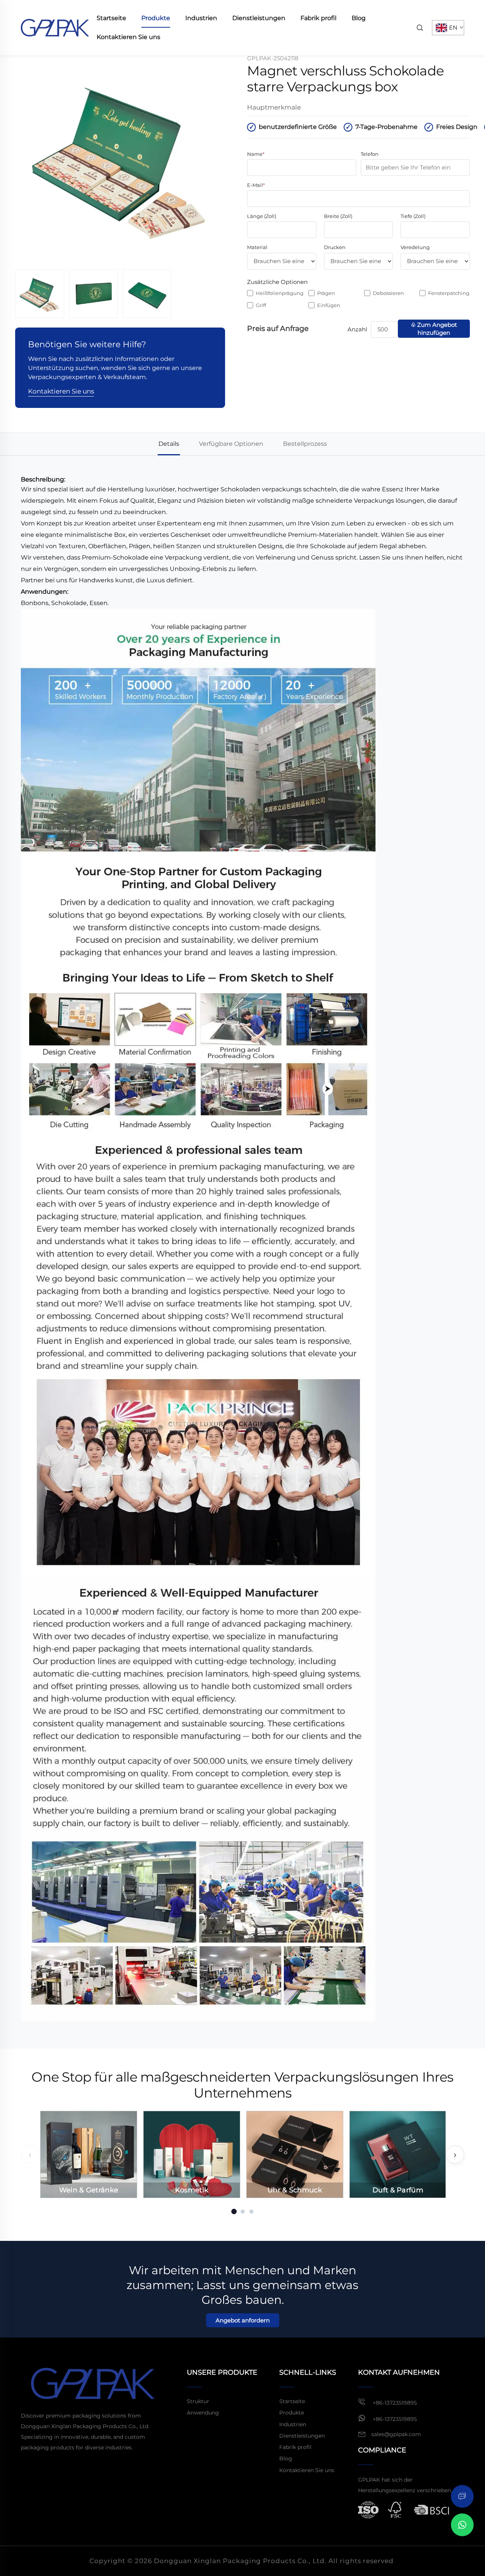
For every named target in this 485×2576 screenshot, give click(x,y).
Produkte (156, 18)
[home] (55, 27)
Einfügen (329, 305)
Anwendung (203, 2413)
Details (169, 444)
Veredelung (415, 247)
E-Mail (256, 185)
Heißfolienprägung (280, 293)
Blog (359, 18)
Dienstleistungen (259, 18)
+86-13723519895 (394, 2403)
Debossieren (388, 293)
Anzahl (357, 329)
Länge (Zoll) (262, 216)
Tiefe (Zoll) (413, 216)
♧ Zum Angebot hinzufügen (434, 329)
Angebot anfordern (243, 2320)
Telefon (370, 154)
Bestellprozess (305, 444)
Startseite (111, 18)
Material (257, 247)
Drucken (335, 247)
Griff (261, 305)
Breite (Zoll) (338, 216)
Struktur (198, 2401)
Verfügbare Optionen (231, 444)
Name (256, 154)
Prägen (326, 293)
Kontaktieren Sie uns (128, 37)
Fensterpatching (449, 293)
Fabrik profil (318, 18)
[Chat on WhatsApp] (462, 2525)
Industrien (201, 18)
